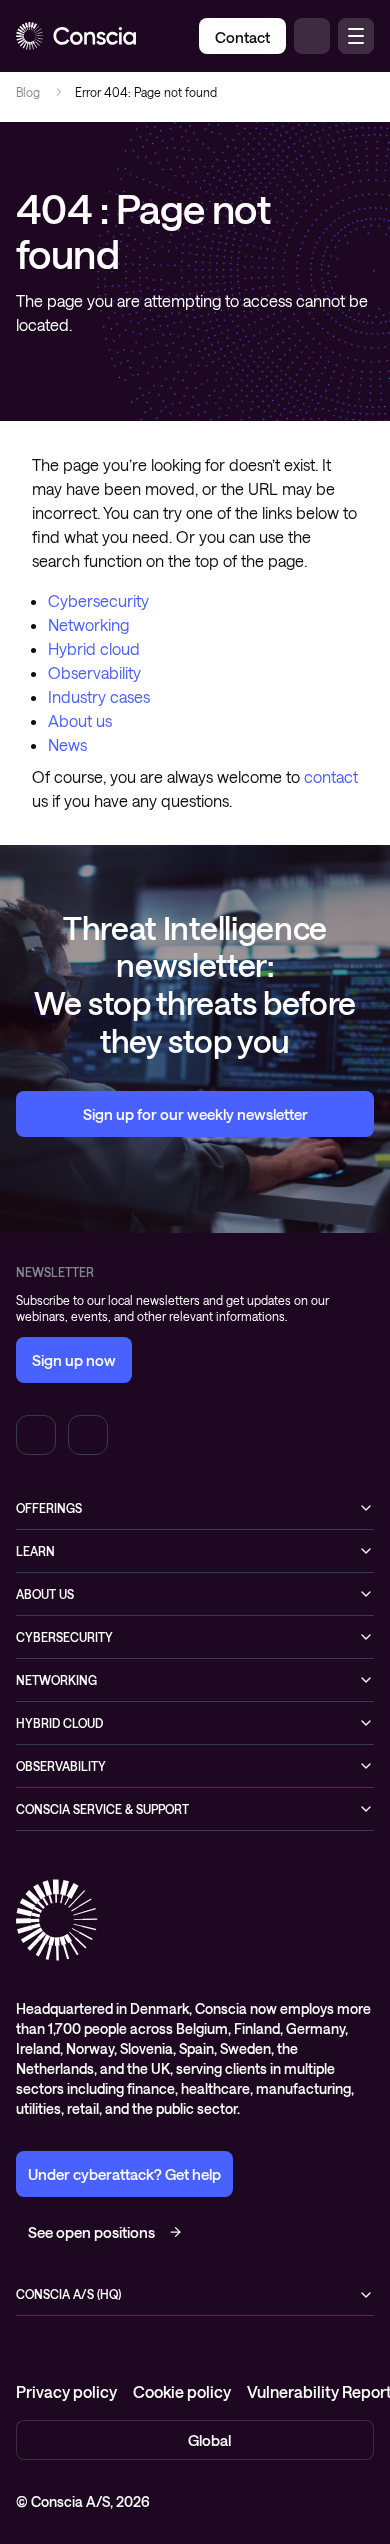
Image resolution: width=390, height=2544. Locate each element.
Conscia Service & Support (102, 1809)
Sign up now (74, 1360)
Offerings (49, 1508)
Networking (88, 624)
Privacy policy (66, 2391)
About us (80, 720)
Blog (28, 92)
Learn (35, 1551)
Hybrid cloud (94, 648)
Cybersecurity (98, 600)
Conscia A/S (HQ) (68, 2294)
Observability (94, 672)
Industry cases (99, 696)
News (67, 744)
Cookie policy (182, 2391)
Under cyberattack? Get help (124, 2174)
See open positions (91, 2232)
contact (331, 776)
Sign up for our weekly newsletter (195, 1114)
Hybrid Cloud (59, 1723)
